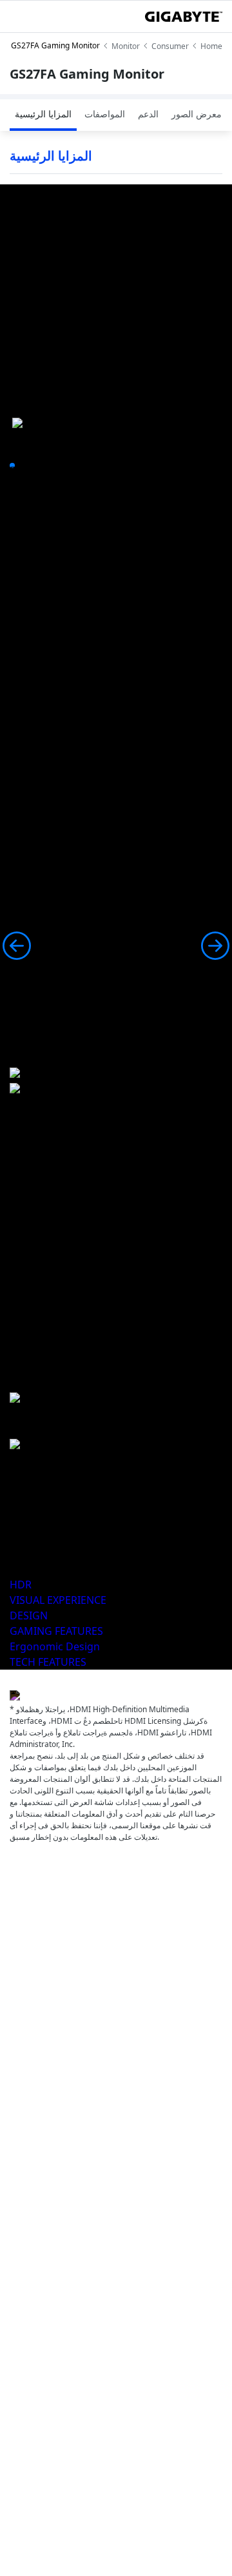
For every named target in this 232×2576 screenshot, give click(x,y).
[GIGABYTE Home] (184, 17)
